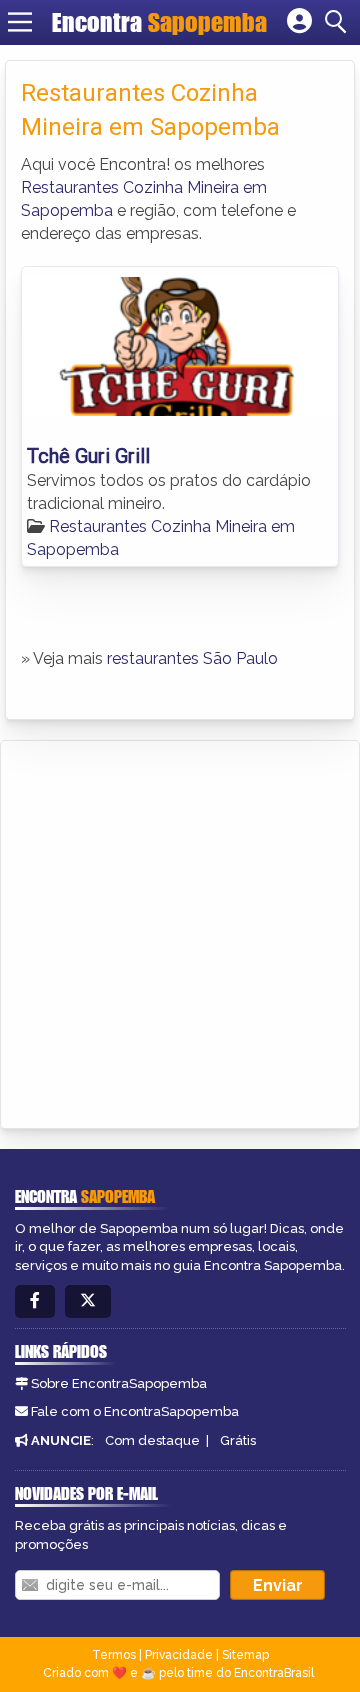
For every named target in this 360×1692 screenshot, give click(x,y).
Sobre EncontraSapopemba (119, 1383)
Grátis (238, 1440)
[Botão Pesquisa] (339, 22)
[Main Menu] (20, 22)
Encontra (159, 22)
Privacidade (179, 1655)
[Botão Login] (299, 22)
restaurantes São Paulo (192, 658)
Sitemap (245, 1655)
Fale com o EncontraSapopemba (135, 1411)
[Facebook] (35, 1301)
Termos (114, 1655)
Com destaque (152, 1440)
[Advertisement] (180, 931)
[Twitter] (88, 1301)
